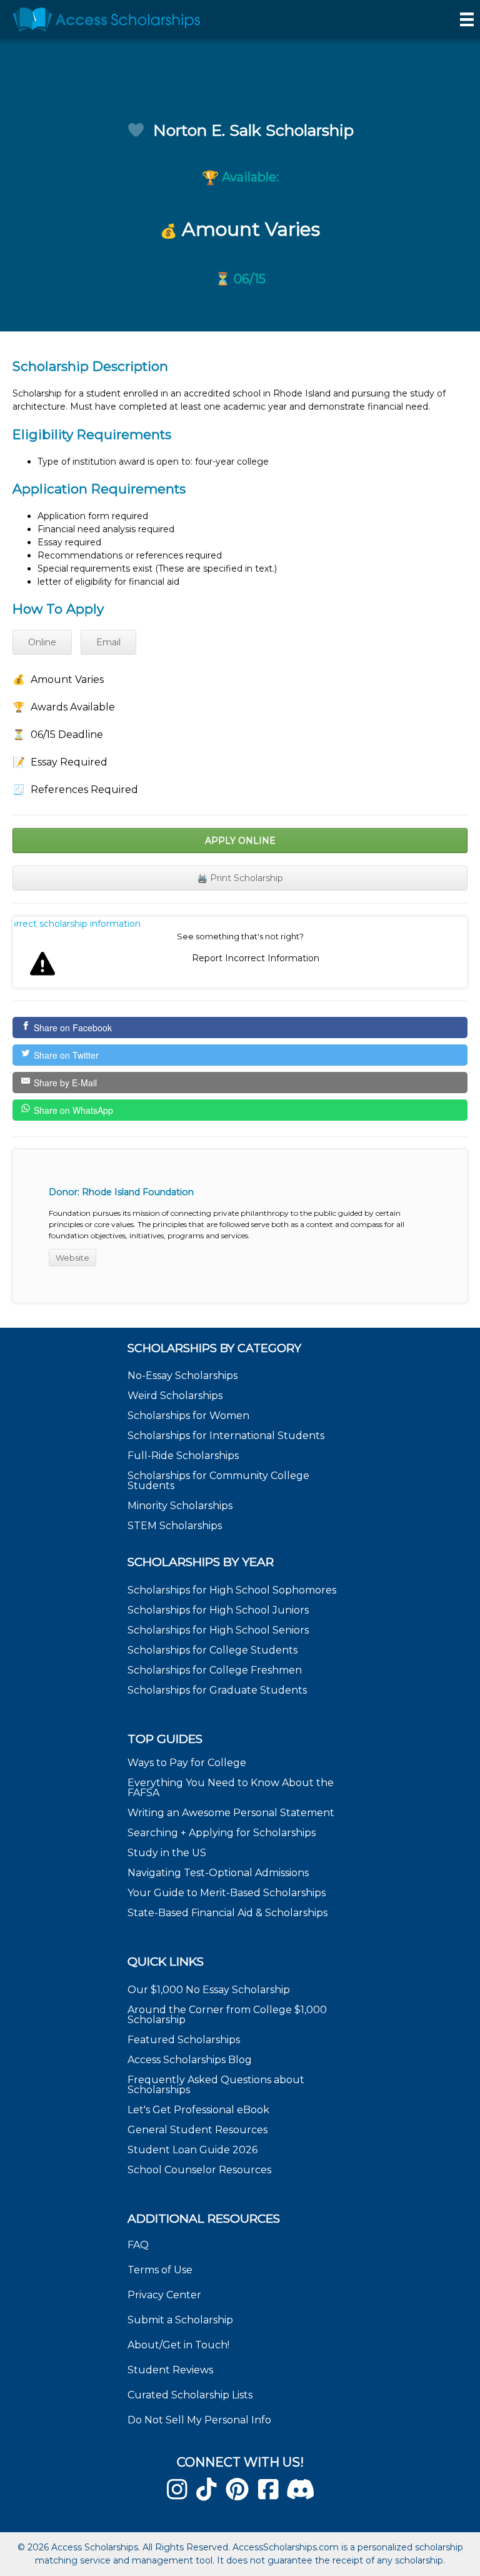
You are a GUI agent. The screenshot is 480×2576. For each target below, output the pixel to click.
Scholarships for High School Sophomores (232, 1590)
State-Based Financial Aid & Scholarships (227, 1913)
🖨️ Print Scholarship (240, 878)
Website (72, 1258)
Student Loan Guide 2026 (192, 2150)
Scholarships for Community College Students (218, 1481)
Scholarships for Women (188, 1416)
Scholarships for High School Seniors (218, 1630)
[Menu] (467, 19)
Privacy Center (164, 2295)
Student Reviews (170, 2370)
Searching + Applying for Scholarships (222, 1833)
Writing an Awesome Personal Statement (231, 1813)
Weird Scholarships (175, 1396)
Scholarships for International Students (226, 1436)
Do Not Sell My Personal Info (199, 2420)
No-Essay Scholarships (182, 1376)
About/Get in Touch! (178, 2345)
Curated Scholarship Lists (190, 2395)
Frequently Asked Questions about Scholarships (216, 2085)
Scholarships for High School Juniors (218, 1610)
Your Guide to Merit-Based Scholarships (228, 1893)
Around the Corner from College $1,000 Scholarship (227, 2015)
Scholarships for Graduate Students (217, 1690)
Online (42, 642)
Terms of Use (160, 2270)
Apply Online (240, 841)
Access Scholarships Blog (190, 2060)
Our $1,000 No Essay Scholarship (209, 1990)
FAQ (138, 2245)
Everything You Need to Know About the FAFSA (231, 1788)
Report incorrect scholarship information (77, 924)
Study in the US (167, 1853)
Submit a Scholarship (180, 2320)
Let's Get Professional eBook (198, 2110)
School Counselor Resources (199, 2170)
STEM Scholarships (175, 1526)
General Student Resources (197, 2130)
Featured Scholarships (185, 2040)
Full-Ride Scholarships (183, 1456)
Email (108, 642)
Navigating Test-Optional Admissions (218, 1873)
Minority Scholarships (180, 1506)
